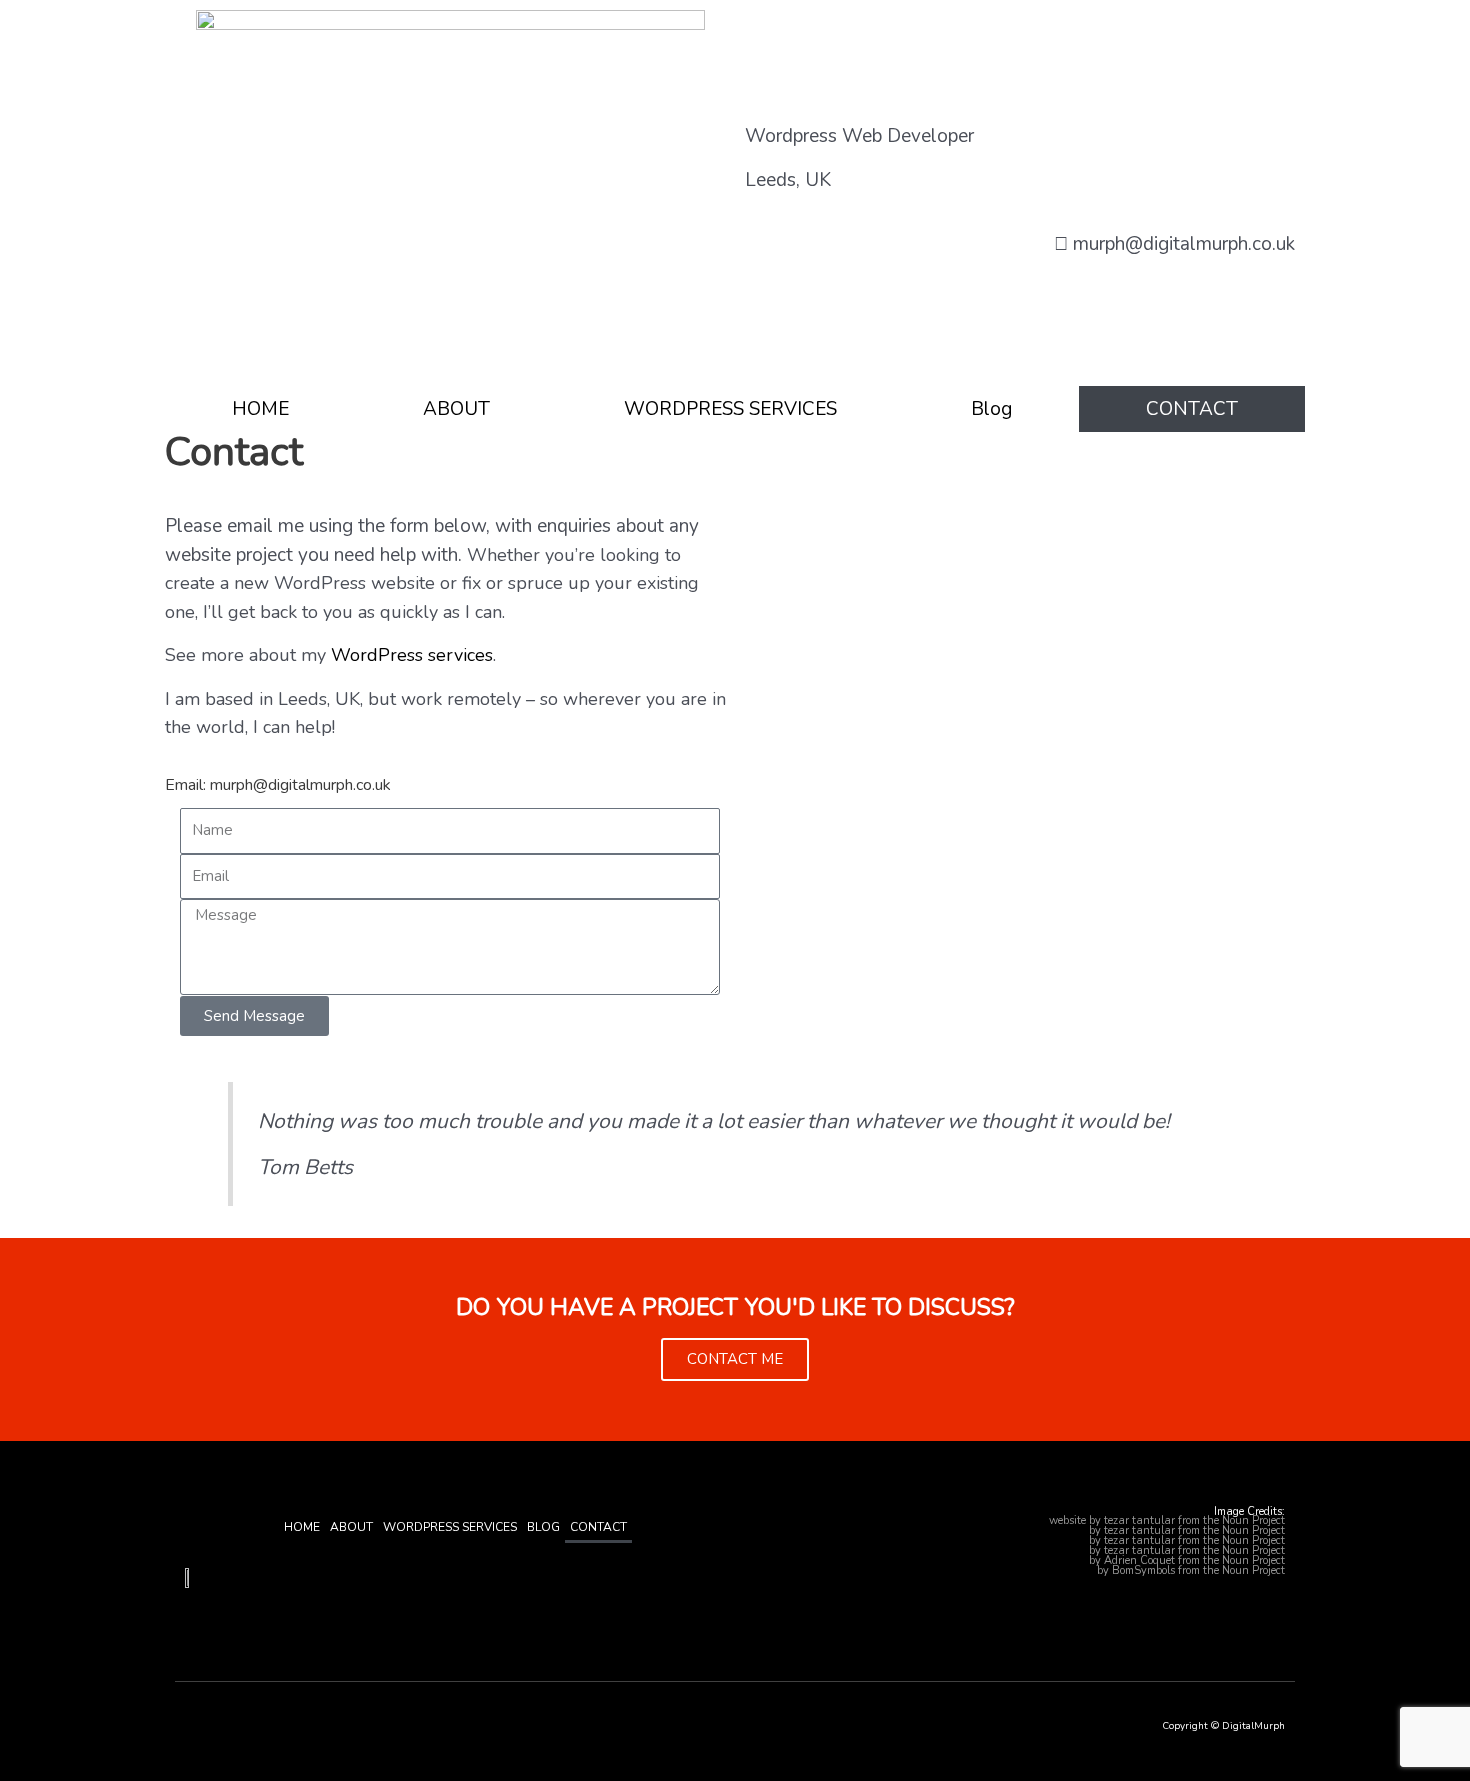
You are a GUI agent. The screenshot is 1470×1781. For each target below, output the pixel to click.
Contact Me (735, 1359)
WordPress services (412, 655)
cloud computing (1045, 1550)
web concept (1056, 1540)
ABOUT (456, 409)
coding (1070, 1530)
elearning (1070, 1570)
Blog (991, 409)
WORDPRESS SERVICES (730, 409)
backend (1025, 1520)
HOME (260, 409)
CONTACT (1192, 409)
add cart (1065, 1560)
